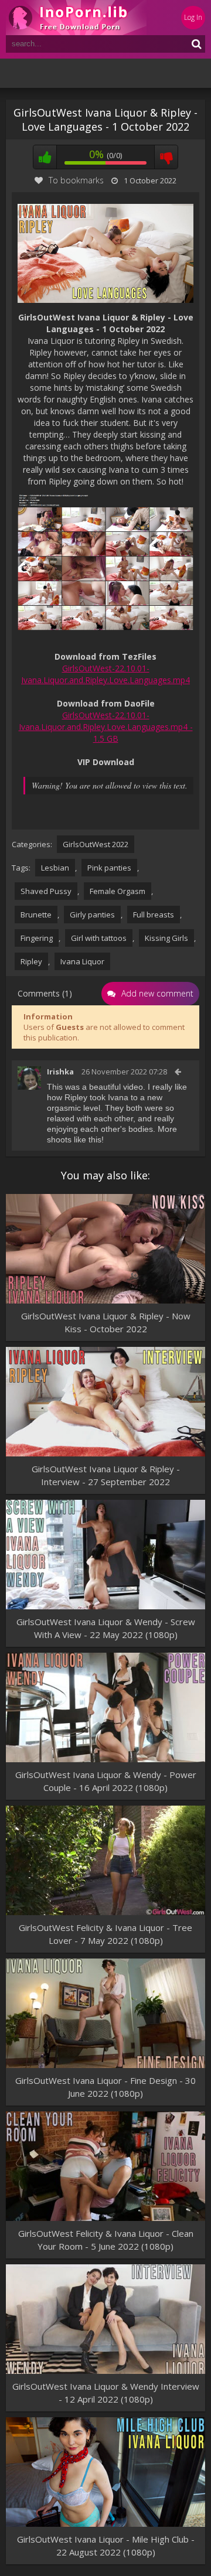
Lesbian (55, 868)
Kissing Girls (166, 938)
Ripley (31, 961)
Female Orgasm (118, 891)
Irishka (60, 1072)
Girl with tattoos (99, 938)
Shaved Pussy (46, 891)
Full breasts (154, 915)
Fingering (37, 938)
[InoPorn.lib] (76, 18)
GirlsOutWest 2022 (96, 844)
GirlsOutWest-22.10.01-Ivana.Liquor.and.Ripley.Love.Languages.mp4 (105, 674)
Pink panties (109, 868)
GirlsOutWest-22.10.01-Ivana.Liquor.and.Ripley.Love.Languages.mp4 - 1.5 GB (106, 727)
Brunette (36, 915)
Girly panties (92, 915)
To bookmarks (76, 180)
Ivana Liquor (82, 961)
